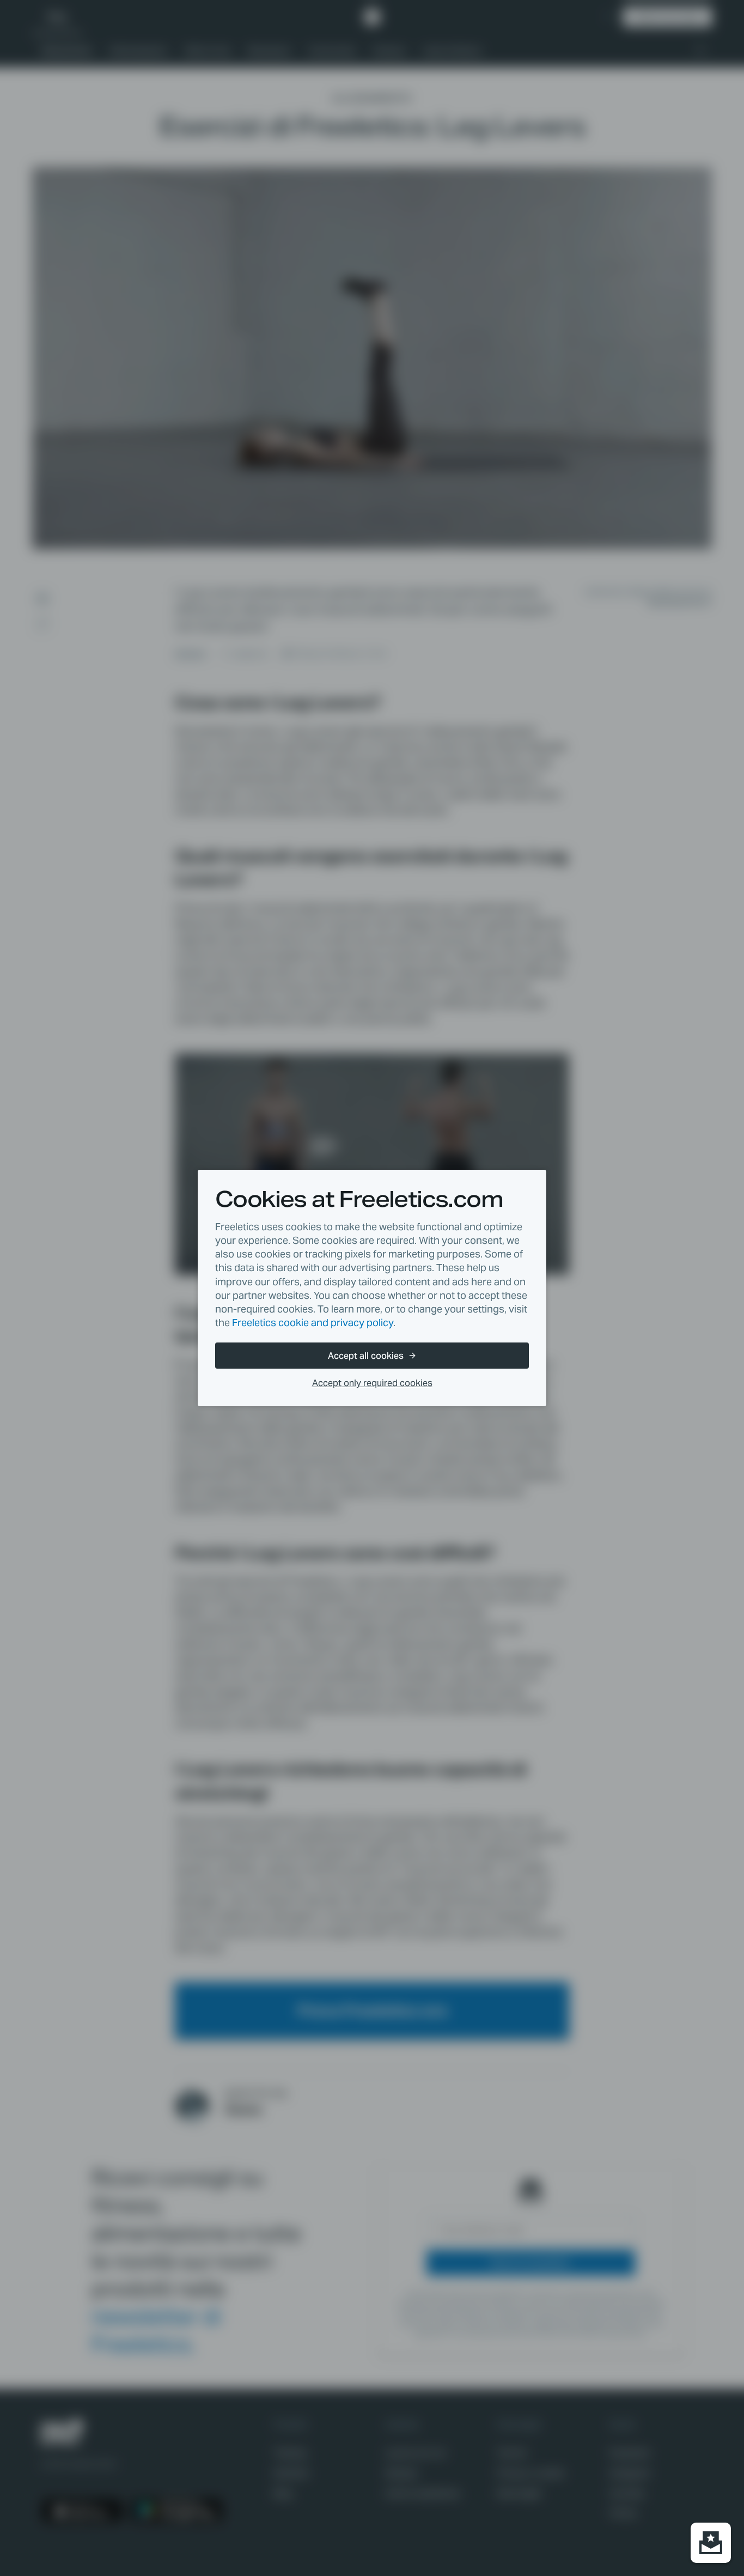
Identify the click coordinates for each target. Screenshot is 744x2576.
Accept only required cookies (372, 1383)
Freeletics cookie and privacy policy (313, 1323)
